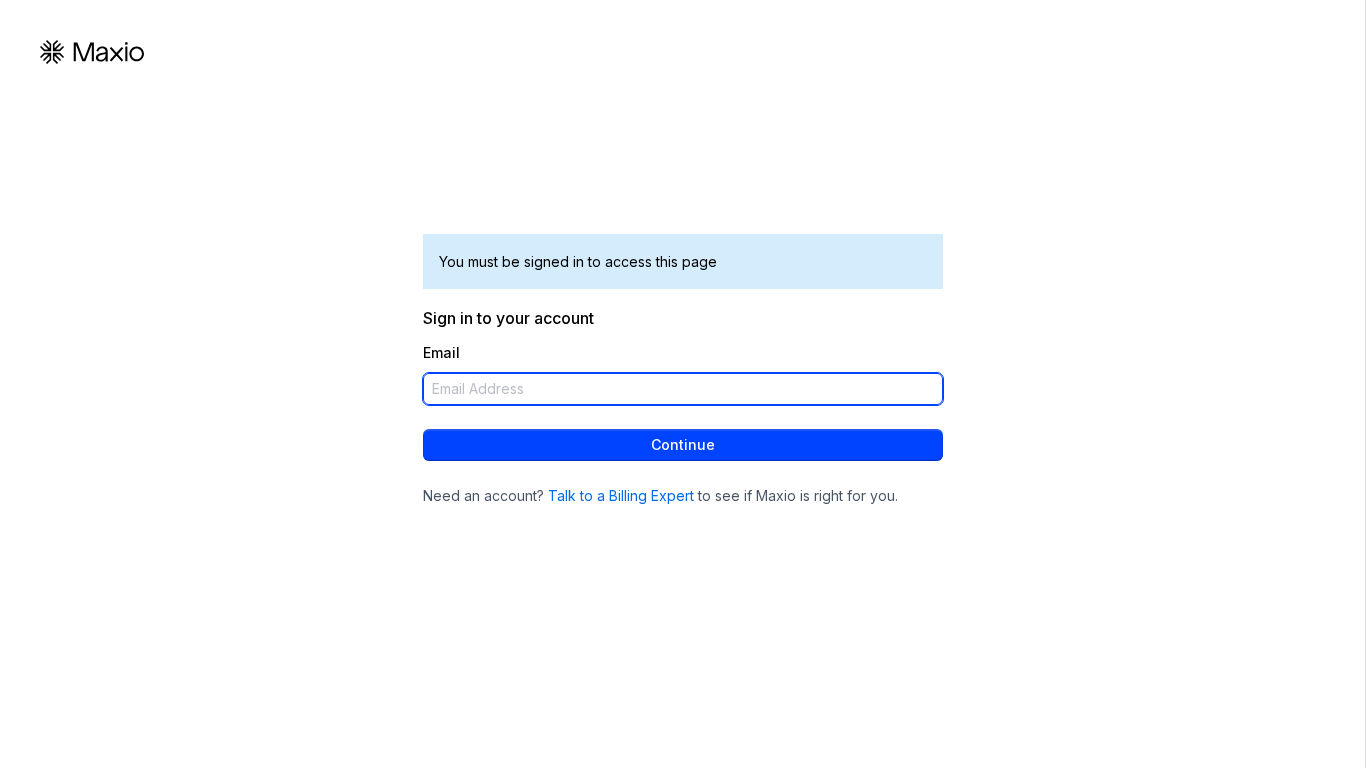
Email (441, 353)
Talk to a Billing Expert (621, 495)
